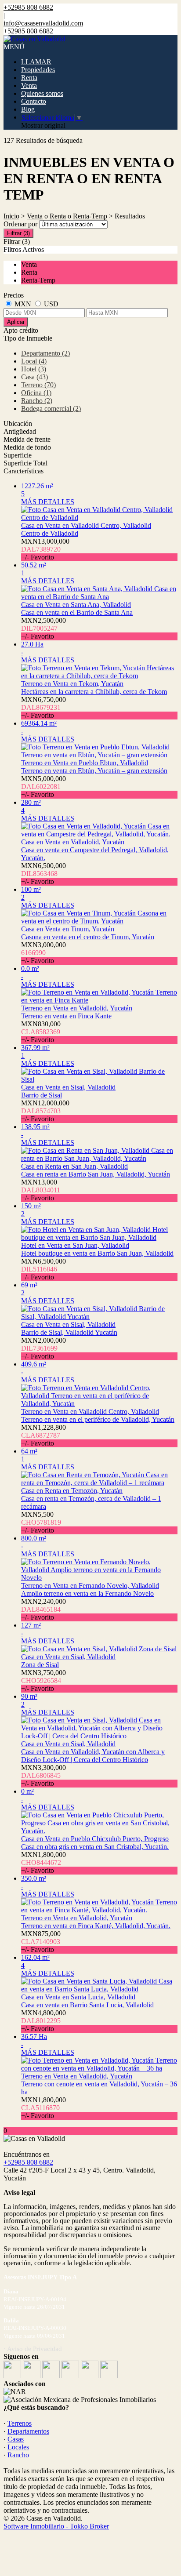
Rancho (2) (37, 401)
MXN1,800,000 (43, 1862)
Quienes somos (42, 93)
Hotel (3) (34, 369)
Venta (29, 85)
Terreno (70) (38, 385)
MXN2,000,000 (43, 1348)
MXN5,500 (41, 1522)
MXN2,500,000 (43, 628)
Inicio (11, 216)
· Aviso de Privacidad (33, 2349)
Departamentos (28, 2431)
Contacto (34, 101)
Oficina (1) (36, 393)
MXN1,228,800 (43, 1435)
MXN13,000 (41, 1190)
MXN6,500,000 (43, 874)
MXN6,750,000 (43, 707)
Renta (29, 78)
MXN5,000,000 (43, 787)
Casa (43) (34, 377)
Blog (28, 109)
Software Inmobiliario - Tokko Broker (56, 2526)
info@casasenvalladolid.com (43, 23)
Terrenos (20, 2423)
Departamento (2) (45, 353)
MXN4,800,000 (43, 2021)
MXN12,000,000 (45, 1111)
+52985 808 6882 (28, 2162)
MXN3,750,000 (43, 1680)
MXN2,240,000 (43, 1609)
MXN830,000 (41, 1032)
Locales (18, 2447)
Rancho (18, 2455)
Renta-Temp (90, 216)
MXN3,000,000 (43, 953)
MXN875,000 (41, 1942)
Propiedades (38, 70)
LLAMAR (36, 62)
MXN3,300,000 (43, 1775)
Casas (16, 2439)
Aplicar (16, 322)
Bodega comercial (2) (51, 409)
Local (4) (34, 361)
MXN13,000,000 (45, 549)
